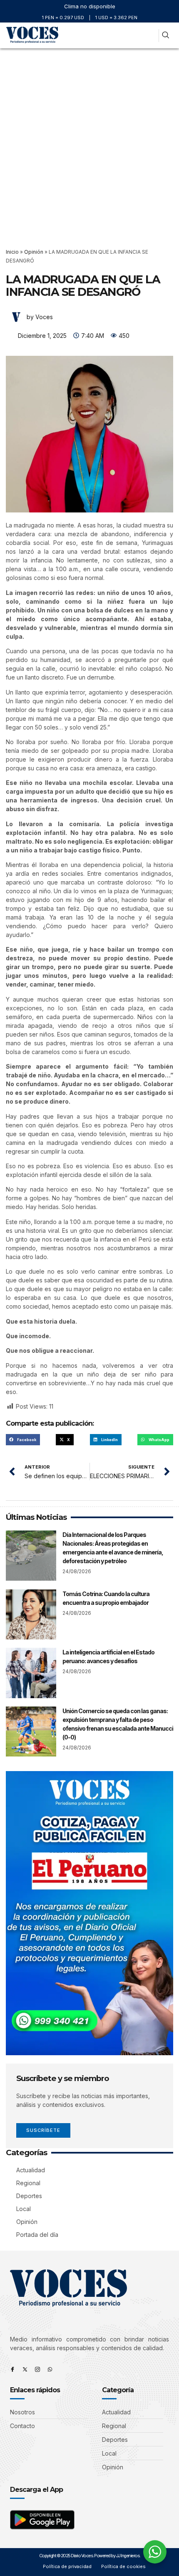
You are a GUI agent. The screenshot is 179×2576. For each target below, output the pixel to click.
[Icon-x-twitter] (25, 2369)
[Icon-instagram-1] (37, 2369)
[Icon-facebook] (12, 2369)
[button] (149, 36)
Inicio (12, 252)
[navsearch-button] (165, 36)
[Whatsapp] (50, 2369)
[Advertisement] (89, 142)
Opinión (34, 252)
